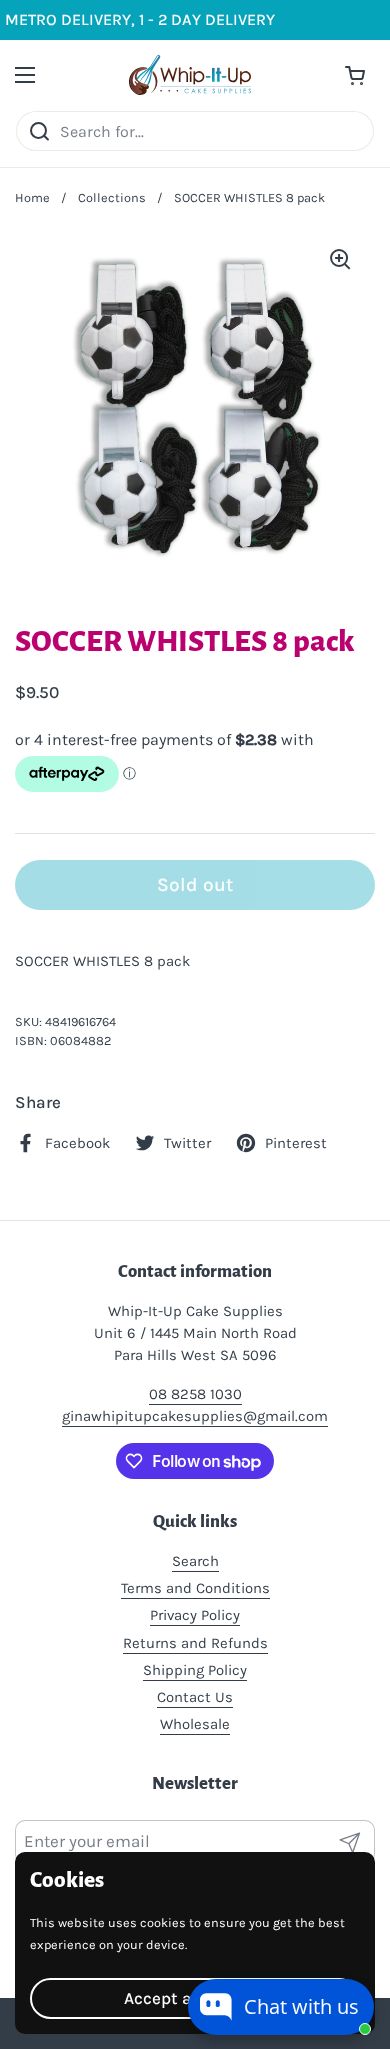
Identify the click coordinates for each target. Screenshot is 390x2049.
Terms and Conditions (195, 1588)
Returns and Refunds (195, 1643)
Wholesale (195, 1724)
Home (32, 197)
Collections (112, 197)
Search (195, 1561)
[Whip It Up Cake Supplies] (190, 75)
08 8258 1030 (195, 1394)
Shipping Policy (195, 1670)
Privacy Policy (195, 1615)
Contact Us (195, 1697)
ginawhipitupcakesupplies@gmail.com (195, 1416)
